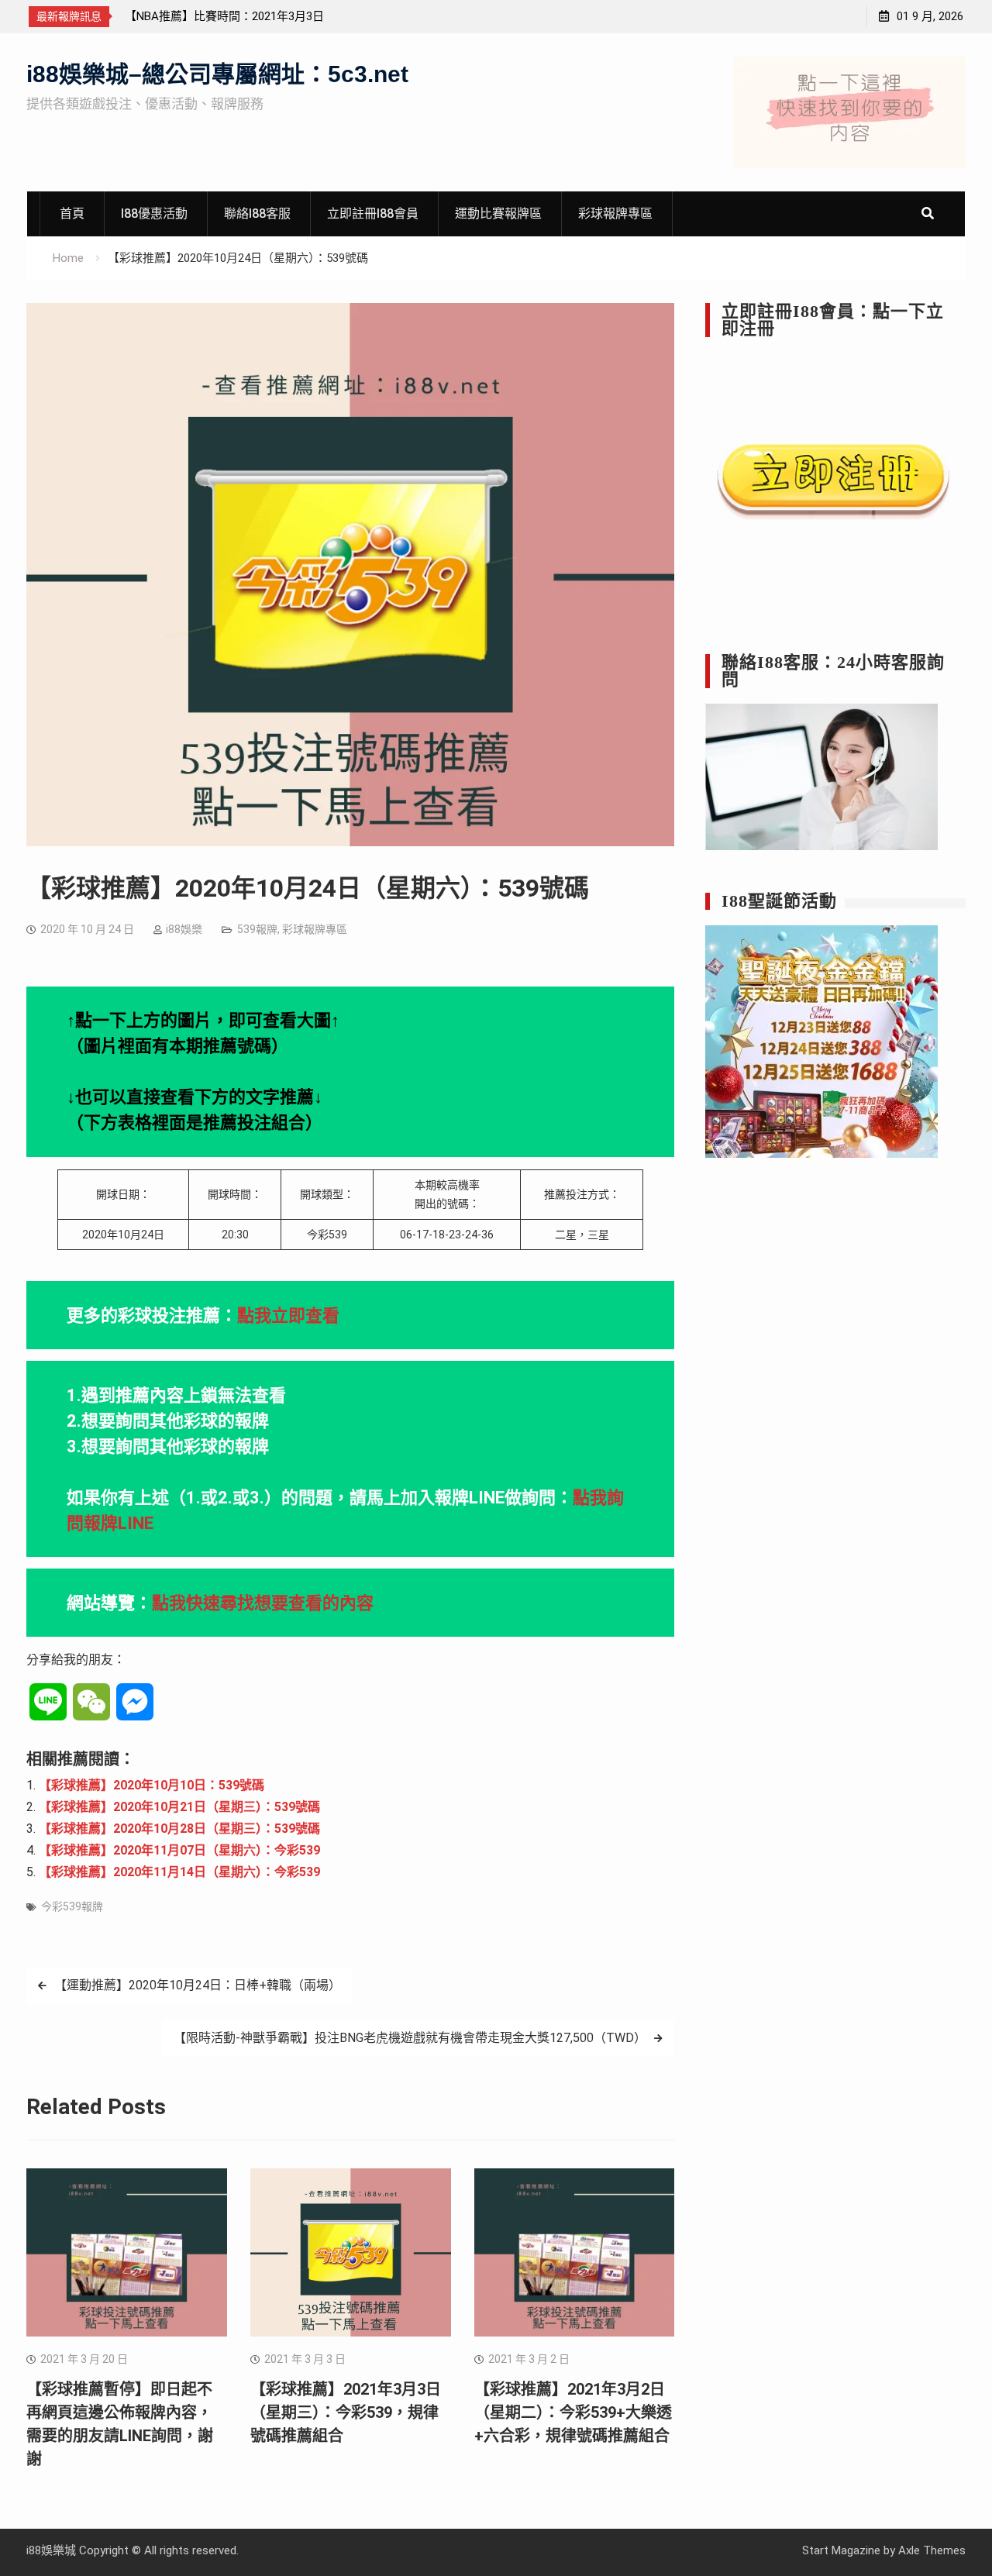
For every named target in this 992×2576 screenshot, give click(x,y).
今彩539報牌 (72, 1906)
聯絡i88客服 (257, 214)
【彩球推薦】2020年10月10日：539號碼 (152, 1785)
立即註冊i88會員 (373, 214)
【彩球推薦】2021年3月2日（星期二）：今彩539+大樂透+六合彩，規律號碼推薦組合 (573, 2412)
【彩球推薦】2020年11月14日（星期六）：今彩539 (179, 1872)
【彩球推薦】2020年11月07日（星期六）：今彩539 (179, 1850)
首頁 (72, 214)
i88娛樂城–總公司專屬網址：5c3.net (217, 74)
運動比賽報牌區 (498, 214)
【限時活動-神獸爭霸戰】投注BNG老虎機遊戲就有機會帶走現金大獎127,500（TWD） (410, 2038)
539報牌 (257, 929)
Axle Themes (932, 2550)
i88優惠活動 (154, 214)
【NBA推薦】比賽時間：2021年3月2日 (224, 16)
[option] (264, 16)
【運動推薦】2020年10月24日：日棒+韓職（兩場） (198, 1985)
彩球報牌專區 (615, 214)
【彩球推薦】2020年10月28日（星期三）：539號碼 (179, 1829)
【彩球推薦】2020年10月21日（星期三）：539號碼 (179, 1807)
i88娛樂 (184, 929)
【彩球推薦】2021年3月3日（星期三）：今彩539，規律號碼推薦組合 (346, 2412)
